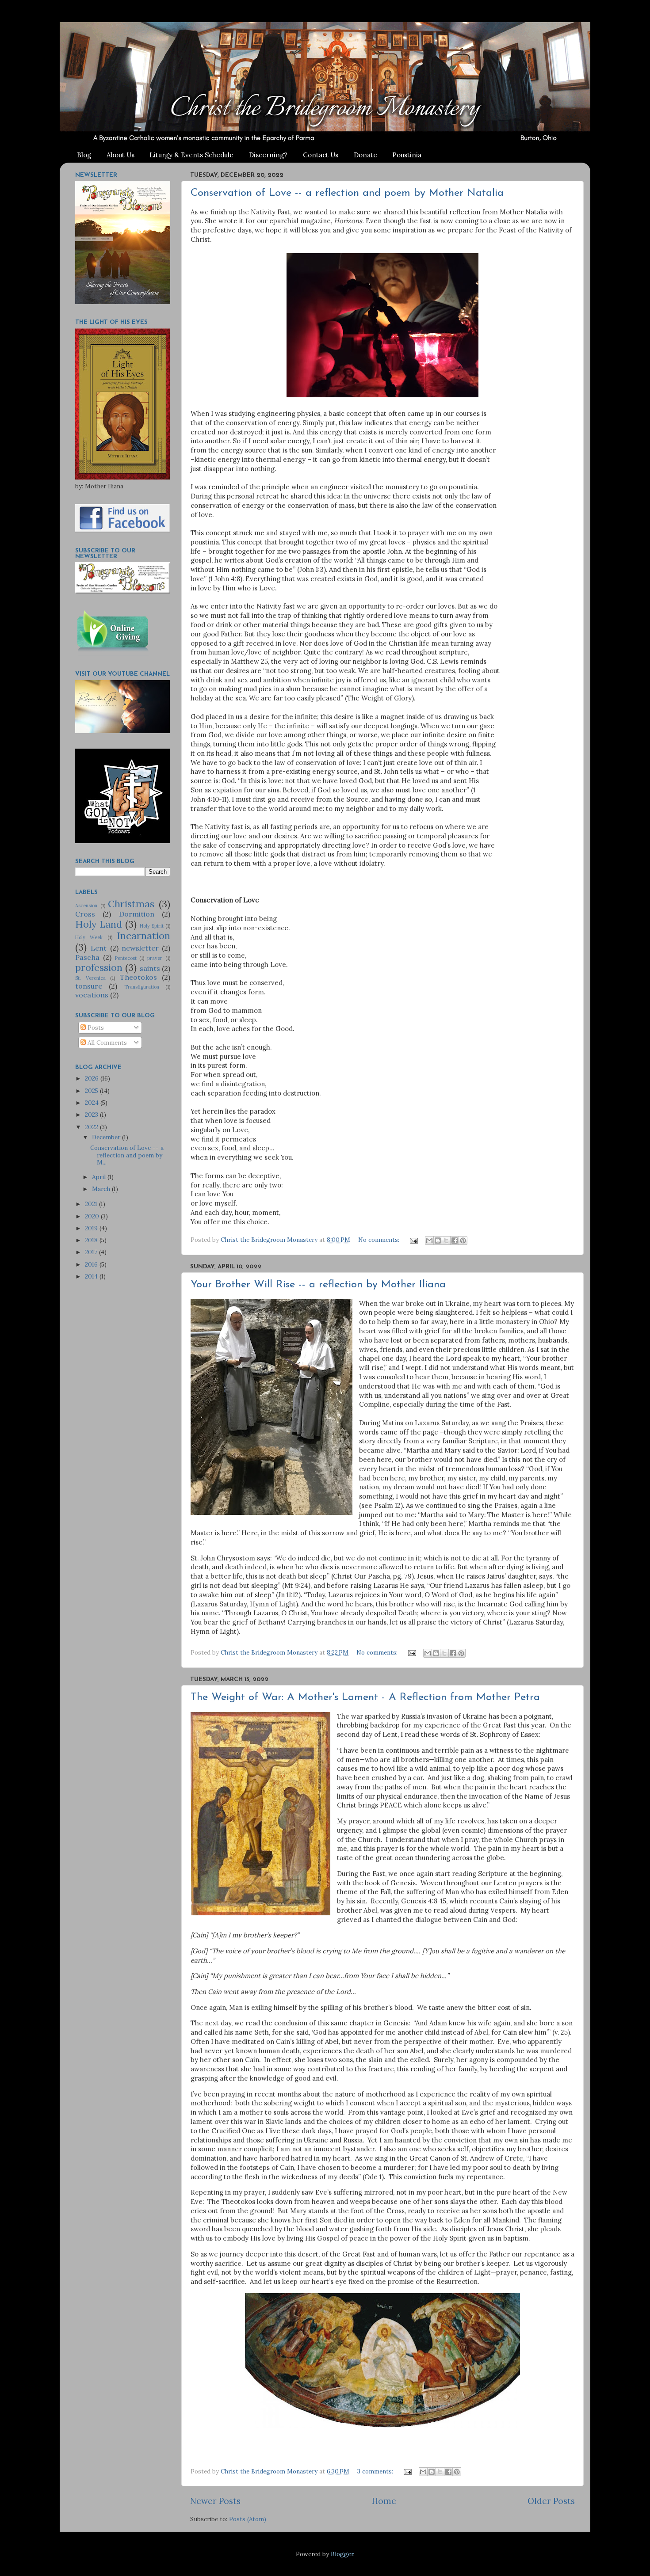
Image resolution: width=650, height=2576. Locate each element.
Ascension (86, 906)
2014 (92, 1276)
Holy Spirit (152, 926)
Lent (99, 948)
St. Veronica (90, 978)
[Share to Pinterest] (463, 1240)
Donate (365, 155)
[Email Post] (413, 1240)
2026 (93, 1078)
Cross (85, 914)
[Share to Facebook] (455, 1240)
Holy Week (89, 937)
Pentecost (126, 958)
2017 (92, 1252)
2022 (92, 1127)
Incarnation (143, 936)
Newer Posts (215, 2501)
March (102, 1189)
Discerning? (268, 155)
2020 (93, 1216)
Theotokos (138, 977)
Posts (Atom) (248, 2519)
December (107, 1137)
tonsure (89, 986)
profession (99, 967)
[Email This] (429, 1240)
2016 (92, 1264)
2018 (92, 1240)
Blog (84, 155)
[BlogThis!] (438, 1240)
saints (150, 968)
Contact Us (321, 155)
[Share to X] (446, 1240)
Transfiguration (142, 987)
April (100, 1177)
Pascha (87, 957)
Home (384, 2501)
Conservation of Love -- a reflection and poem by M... (127, 1155)
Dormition (137, 914)
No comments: (380, 1240)
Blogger (342, 2554)
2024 (93, 1103)
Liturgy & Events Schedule (191, 155)
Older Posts (551, 2501)
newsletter (140, 948)
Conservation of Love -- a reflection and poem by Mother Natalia (347, 193)
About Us (120, 155)
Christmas (131, 904)
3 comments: (376, 2471)
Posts (95, 1027)
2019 (92, 1228)
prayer (155, 958)
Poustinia (407, 155)
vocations (92, 995)
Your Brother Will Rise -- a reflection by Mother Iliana (318, 1285)
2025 (92, 1091)
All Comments (106, 1043)
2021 (92, 1204)
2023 (92, 1115)
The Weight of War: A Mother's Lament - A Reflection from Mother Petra (365, 1697)
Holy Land (99, 924)
